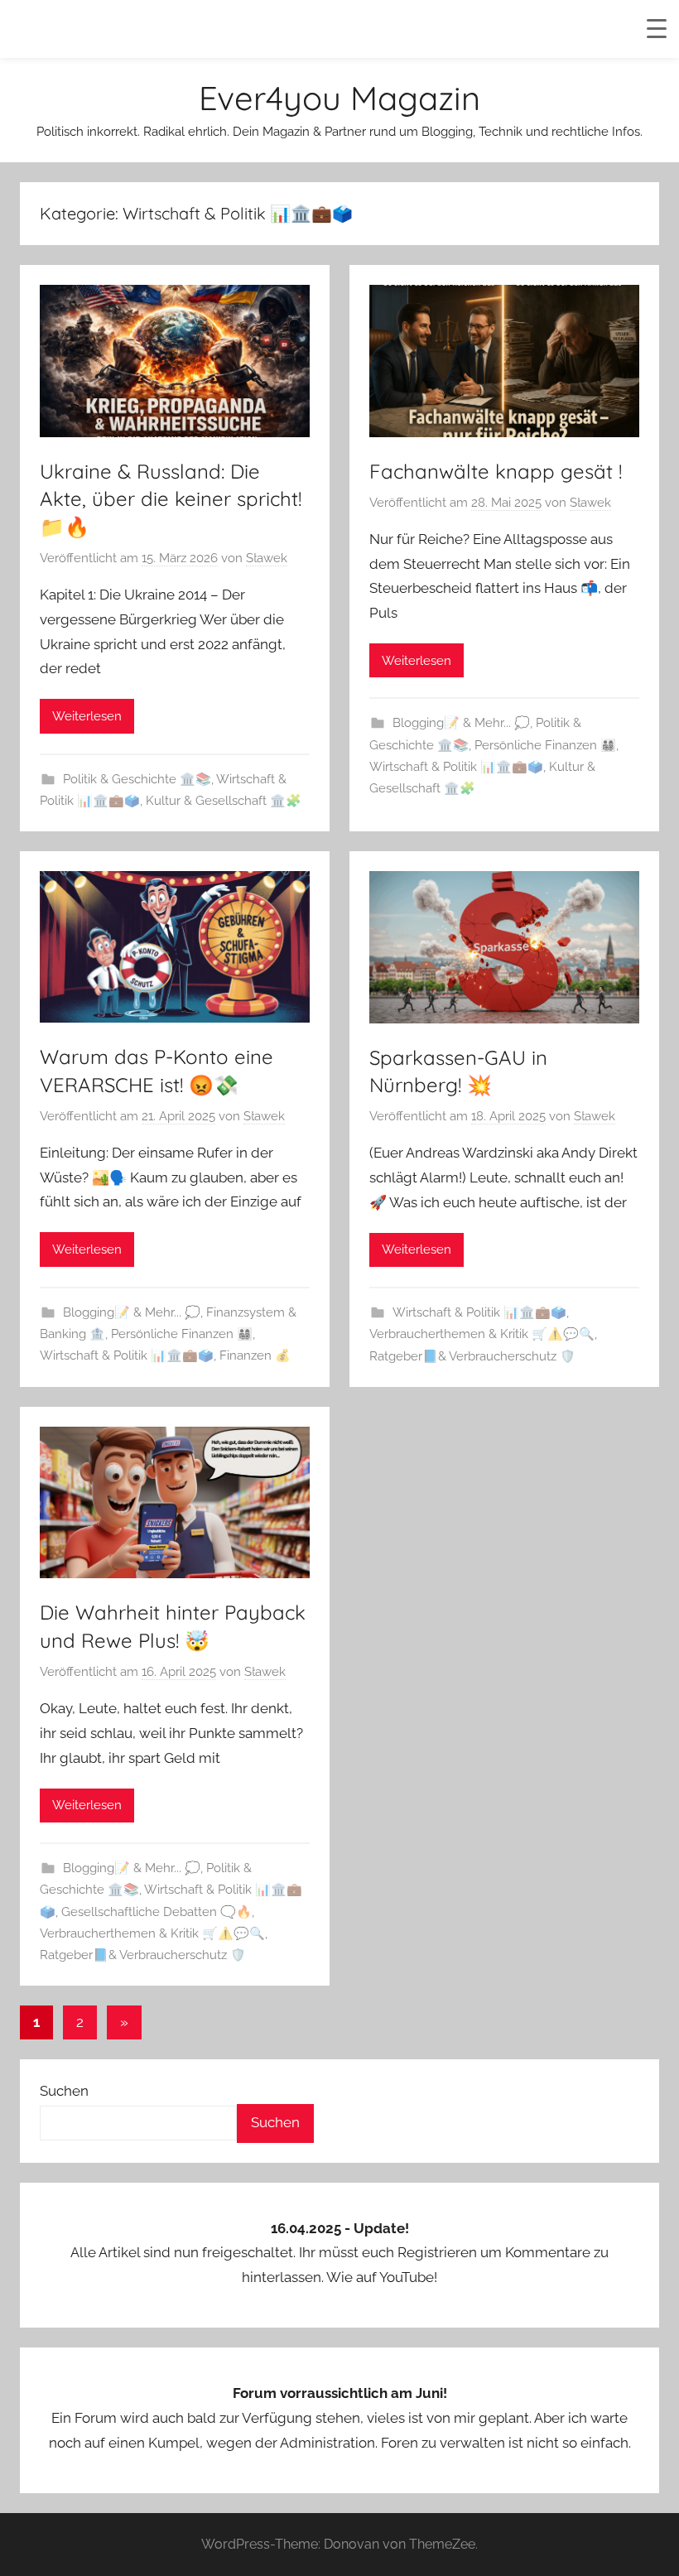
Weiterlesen (87, 716)
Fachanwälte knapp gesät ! (496, 471)
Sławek (267, 558)
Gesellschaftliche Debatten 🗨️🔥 (157, 1912)
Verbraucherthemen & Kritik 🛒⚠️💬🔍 (482, 1334)
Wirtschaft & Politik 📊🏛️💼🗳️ (456, 767)
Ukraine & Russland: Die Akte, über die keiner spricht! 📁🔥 (171, 499)
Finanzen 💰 (255, 1355)
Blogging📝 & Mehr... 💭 (461, 723)
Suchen (64, 2091)
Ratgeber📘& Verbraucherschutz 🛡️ (472, 1356)
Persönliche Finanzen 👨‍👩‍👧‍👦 (545, 745)
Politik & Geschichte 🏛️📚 (137, 779)
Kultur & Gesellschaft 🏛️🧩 (224, 801)
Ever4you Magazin (339, 98)
